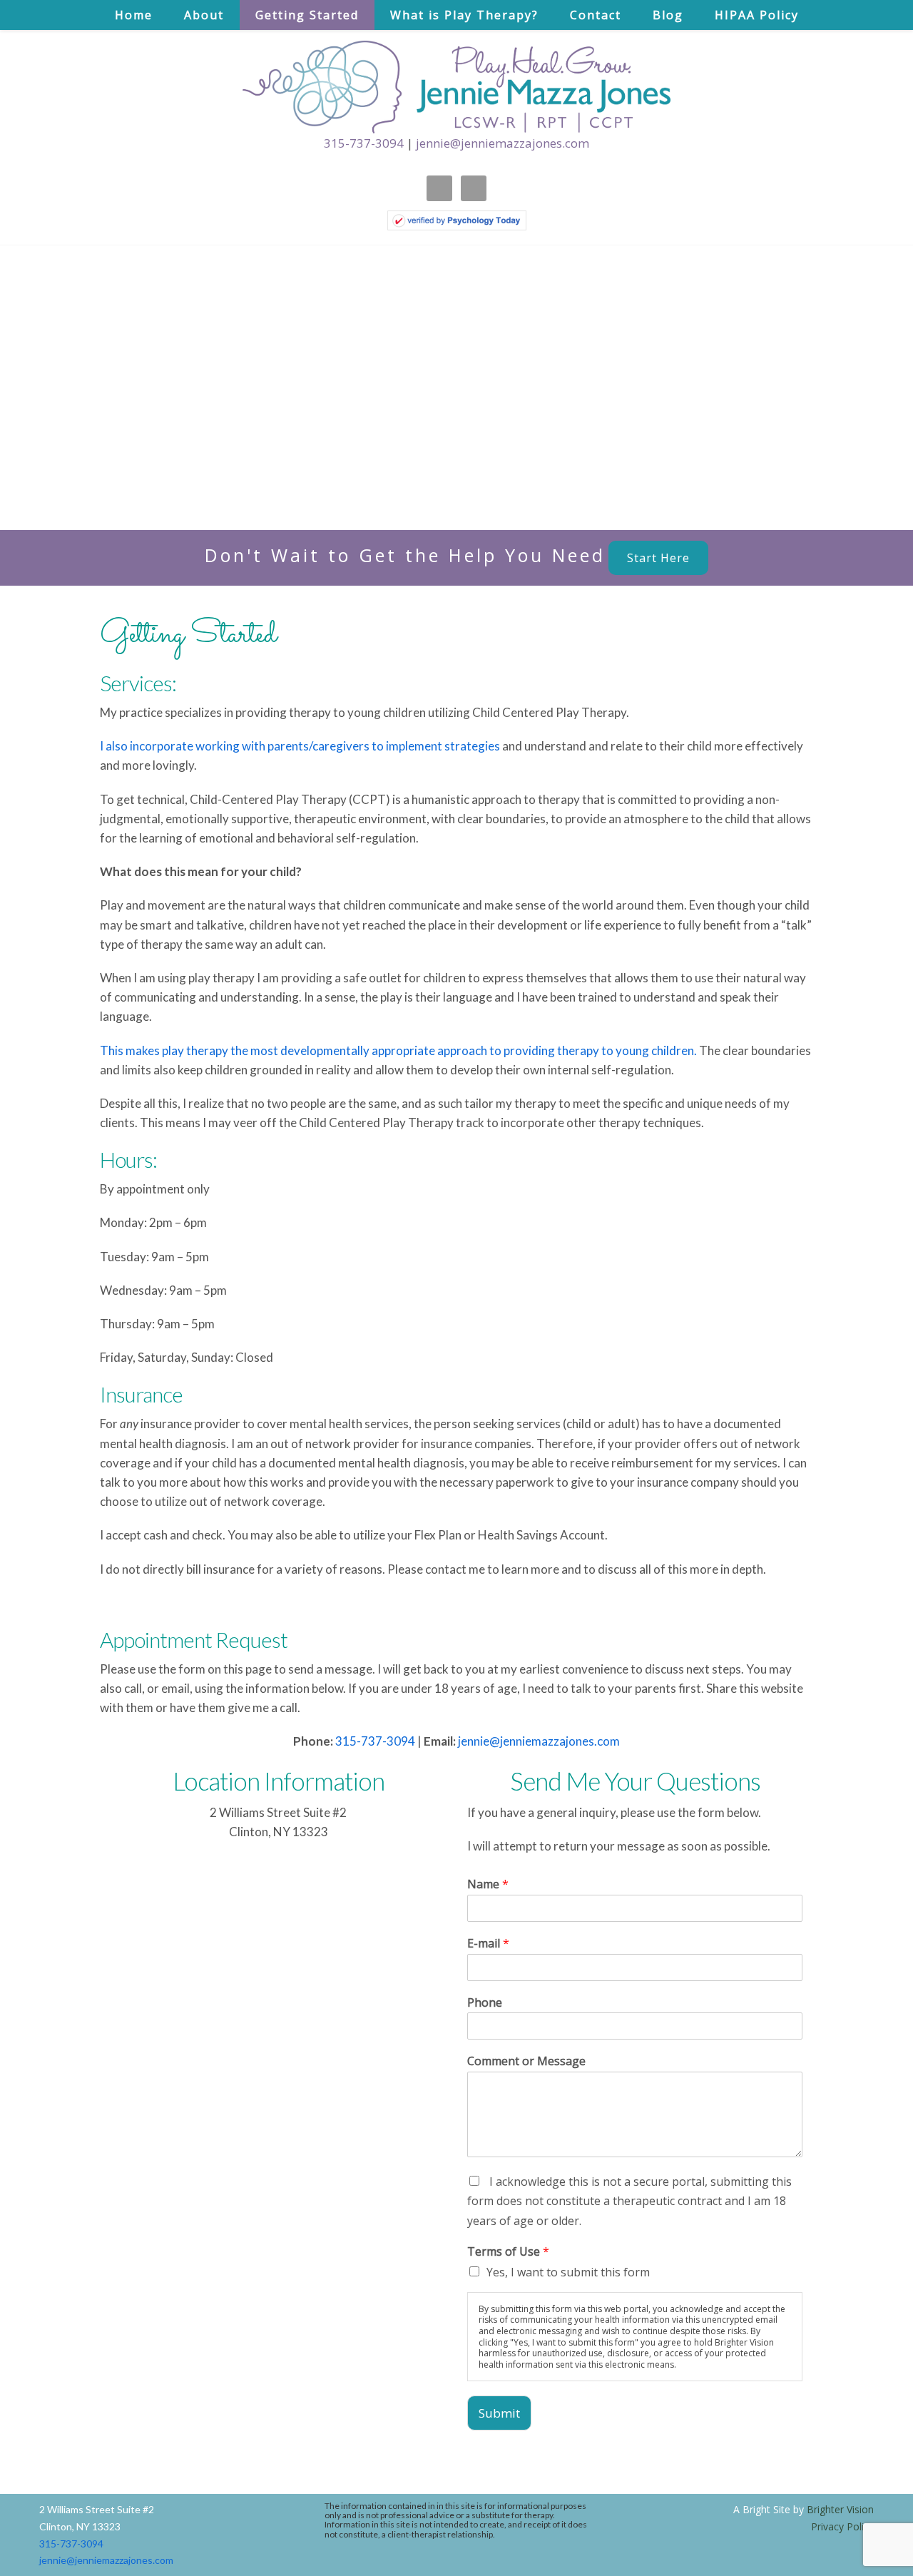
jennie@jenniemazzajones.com (503, 143)
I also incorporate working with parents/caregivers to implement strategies (300, 746)
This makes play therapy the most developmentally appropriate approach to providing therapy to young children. (399, 1050)
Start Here (658, 558)
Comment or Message (526, 2061)
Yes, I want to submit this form (568, 2272)
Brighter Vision (840, 2509)
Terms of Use (508, 2252)
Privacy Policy (842, 2526)
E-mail (488, 1944)
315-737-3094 (364, 143)
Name (488, 1884)
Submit (499, 2413)
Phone (485, 2003)
